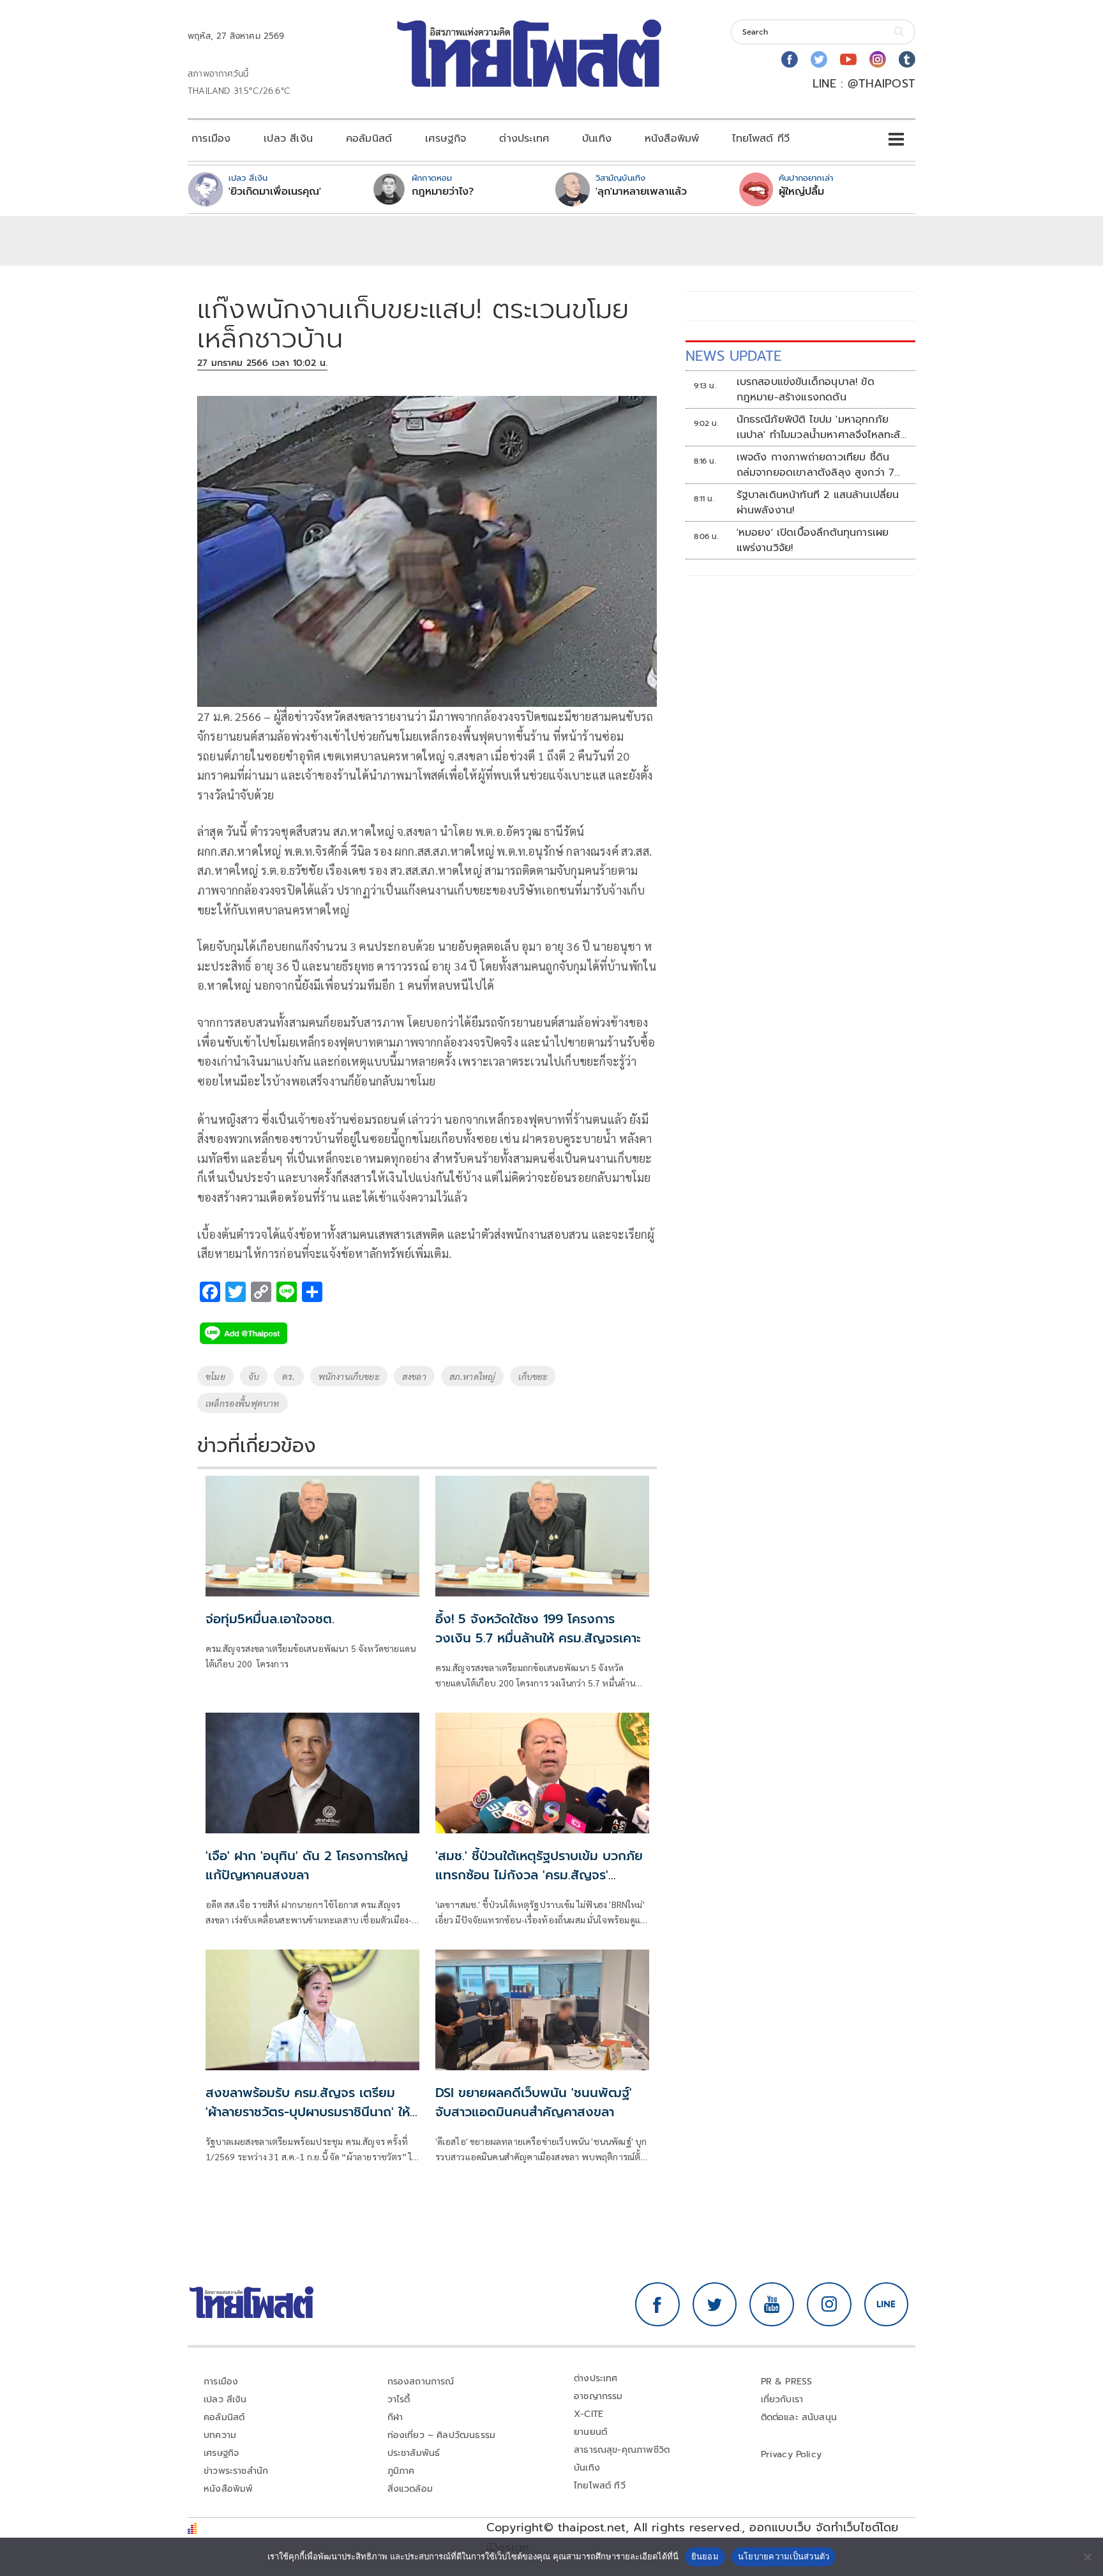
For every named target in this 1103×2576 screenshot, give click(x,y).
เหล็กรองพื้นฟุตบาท (243, 1403)
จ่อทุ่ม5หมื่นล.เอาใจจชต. (270, 1619)
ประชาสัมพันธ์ (414, 2453)
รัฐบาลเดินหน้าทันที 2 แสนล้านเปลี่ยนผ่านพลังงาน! (818, 503)
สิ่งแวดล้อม (410, 2489)
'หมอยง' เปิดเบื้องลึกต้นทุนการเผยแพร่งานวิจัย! (813, 540)
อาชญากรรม (598, 2396)
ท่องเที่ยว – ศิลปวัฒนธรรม (442, 2435)
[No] (1087, 2557)
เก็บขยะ (533, 1376)
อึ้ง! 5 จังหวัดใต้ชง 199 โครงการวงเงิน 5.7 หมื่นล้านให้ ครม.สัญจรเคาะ (538, 1628)
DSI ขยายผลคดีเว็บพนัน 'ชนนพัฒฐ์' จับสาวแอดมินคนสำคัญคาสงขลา (534, 2102)
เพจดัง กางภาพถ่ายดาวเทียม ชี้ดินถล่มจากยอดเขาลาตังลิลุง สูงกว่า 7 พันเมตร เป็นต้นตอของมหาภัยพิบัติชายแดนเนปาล (816, 465)
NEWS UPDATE (733, 356)
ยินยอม (705, 2556)
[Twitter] (819, 59)
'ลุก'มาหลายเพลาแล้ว (641, 192)
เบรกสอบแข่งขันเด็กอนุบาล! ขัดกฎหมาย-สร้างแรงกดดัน (806, 390)
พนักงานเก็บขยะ (349, 1376)
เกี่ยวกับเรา (782, 2399)
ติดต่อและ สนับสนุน (799, 2417)
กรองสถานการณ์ (421, 2382)
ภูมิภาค (401, 2471)
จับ (254, 1376)
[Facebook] (790, 59)
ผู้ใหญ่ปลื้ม (801, 192)
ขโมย (215, 1376)
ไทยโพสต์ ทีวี (761, 139)
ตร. (289, 1376)
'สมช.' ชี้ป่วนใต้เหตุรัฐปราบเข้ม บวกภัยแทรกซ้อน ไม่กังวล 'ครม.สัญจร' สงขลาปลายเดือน (539, 1875)
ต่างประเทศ (524, 139)
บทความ (220, 2435)
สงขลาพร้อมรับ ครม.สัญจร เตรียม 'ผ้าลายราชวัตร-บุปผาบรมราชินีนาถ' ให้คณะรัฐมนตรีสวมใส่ (308, 2112)
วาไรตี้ (399, 2399)
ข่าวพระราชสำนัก (236, 2471)
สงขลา (414, 1376)
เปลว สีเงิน (288, 139)
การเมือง (211, 139)
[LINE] (887, 2305)
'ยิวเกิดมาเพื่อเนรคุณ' (275, 192)
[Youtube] (848, 59)
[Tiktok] (907, 59)
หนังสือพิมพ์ (672, 139)
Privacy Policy (792, 2454)
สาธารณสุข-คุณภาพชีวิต (622, 2450)
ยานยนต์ (590, 2432)
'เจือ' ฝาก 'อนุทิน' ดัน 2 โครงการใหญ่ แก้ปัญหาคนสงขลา (307, 1865)
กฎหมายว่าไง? (443, 192)
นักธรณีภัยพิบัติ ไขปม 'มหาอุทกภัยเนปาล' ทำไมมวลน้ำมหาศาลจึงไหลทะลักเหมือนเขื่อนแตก (822, 427)
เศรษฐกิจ (446, 139)
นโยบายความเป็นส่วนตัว (784, 2556)
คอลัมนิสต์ (369, 139)
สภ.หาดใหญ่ (473, 1376)
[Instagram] (878, 59)
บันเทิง (597, 139)
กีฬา (395, 2417)
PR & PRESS (787, 2382)
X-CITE (589, 2414)
